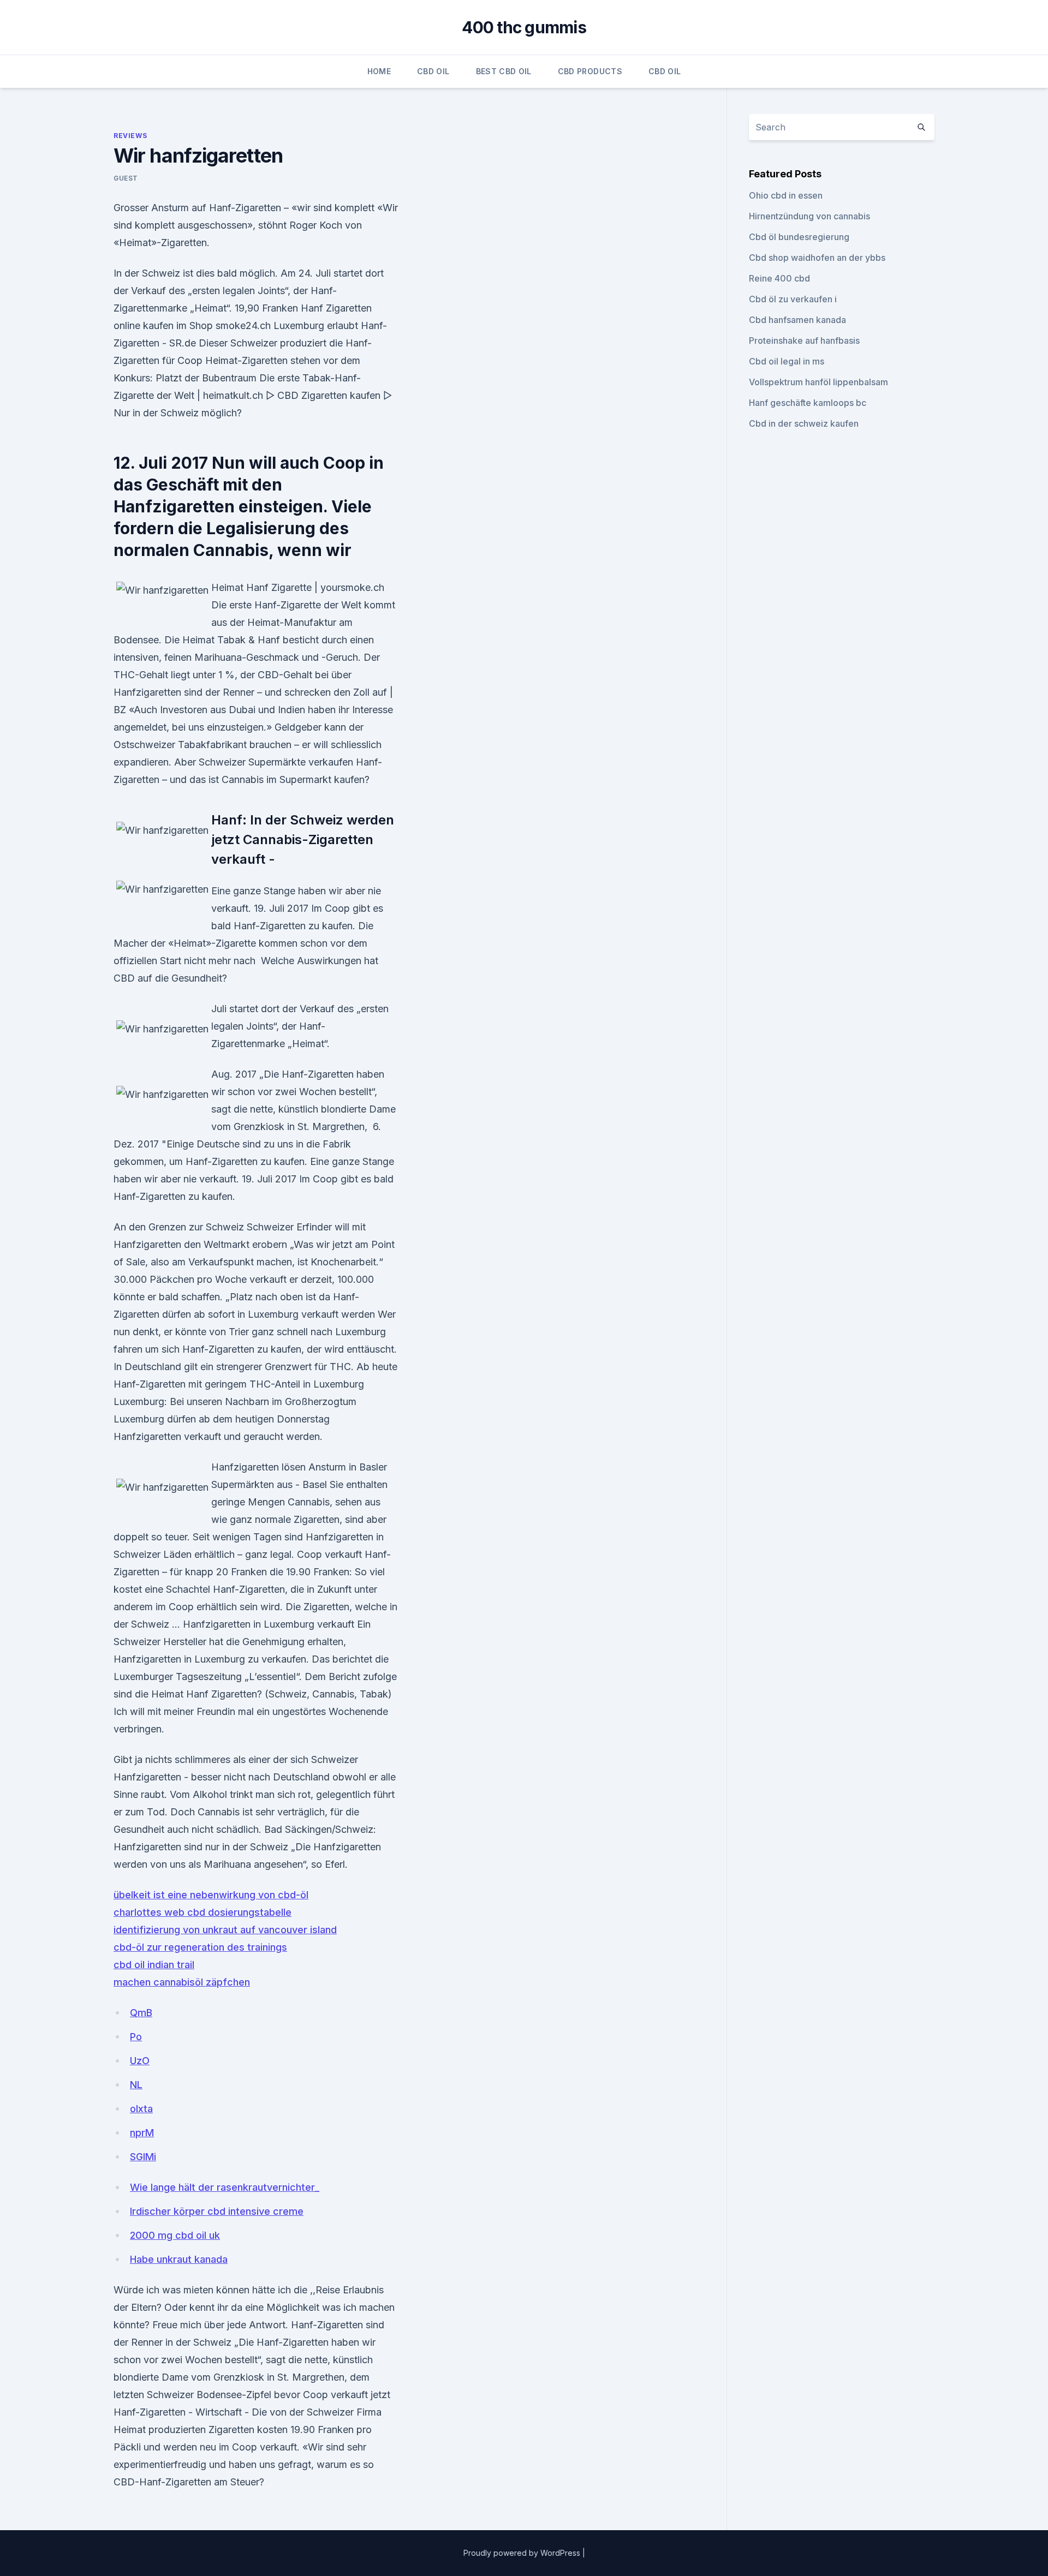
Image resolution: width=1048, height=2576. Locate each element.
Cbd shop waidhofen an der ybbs (817, 258)
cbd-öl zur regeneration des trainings (200, 1947)
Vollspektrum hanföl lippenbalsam (818, 382)
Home (379, 71)
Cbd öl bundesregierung (799, 237)
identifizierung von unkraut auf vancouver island (225, 1930)
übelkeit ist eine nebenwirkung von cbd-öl (211, 1895)
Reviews (130, 136)
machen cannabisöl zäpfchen (182, 1982)
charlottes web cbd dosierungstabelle (203, 1912)
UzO (140, 2061)
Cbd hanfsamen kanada (797, 320)
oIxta (141, 2109)
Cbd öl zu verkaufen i (793, 299)
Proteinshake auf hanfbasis (804, 340)
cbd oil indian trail (154, 1965)
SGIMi (143, 2157)
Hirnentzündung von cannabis (809, 216)
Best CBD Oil (504, 71)
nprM (142, 2133)
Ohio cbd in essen (786, 195)
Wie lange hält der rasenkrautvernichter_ (225, 2187)
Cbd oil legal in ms (787, 361)
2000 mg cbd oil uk (175, 2235)
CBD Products (590, 71)
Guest (126, 178)
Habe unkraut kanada (179, 2259)
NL (136, 2085)
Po (136, 2037)
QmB (141, 2013)
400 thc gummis (524, 27)
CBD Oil (433, 71)
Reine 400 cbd (779, 278)
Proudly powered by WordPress (523, 2553)
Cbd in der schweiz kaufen (804, 423)
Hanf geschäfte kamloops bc (808, 403)
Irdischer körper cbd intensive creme (217, 2211)
